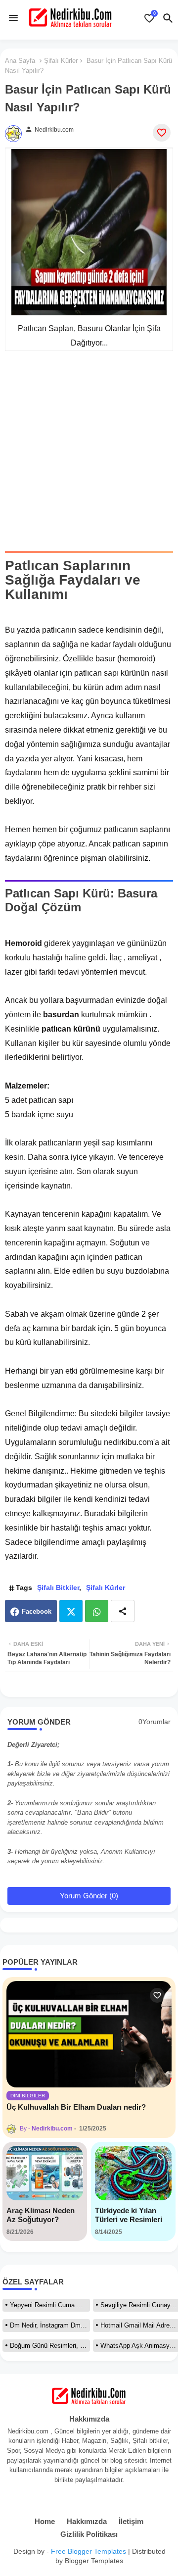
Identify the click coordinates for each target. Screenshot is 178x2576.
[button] (168, 18)
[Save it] (162, 133)
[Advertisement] (89, 458)
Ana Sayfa (20, 61)
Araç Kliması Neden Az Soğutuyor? (41, 2215)
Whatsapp (97, 1611)
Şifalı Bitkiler (58, 1587)
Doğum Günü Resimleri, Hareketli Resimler (50, 2346)
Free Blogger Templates (89, 2551)
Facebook (37, 1611)
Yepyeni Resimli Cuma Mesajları (50, 2305)
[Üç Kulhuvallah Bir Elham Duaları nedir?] (89, 2034)
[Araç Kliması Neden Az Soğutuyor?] (45, 2173)
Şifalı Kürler (61, 61)
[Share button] (123, 1611)
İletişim (131, 2521)
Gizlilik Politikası (89, 2534)
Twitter (71, 1611)
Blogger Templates (94, 2561)
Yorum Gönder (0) (89, 1896)
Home (45, 2521)
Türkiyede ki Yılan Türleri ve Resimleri (129, 2215)
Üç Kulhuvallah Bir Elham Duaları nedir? (76, 2107)
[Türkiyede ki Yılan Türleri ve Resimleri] (133, 2173)
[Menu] (13, 18)
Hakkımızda (87, 2521)
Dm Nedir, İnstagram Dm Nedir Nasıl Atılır (50, 2325)
